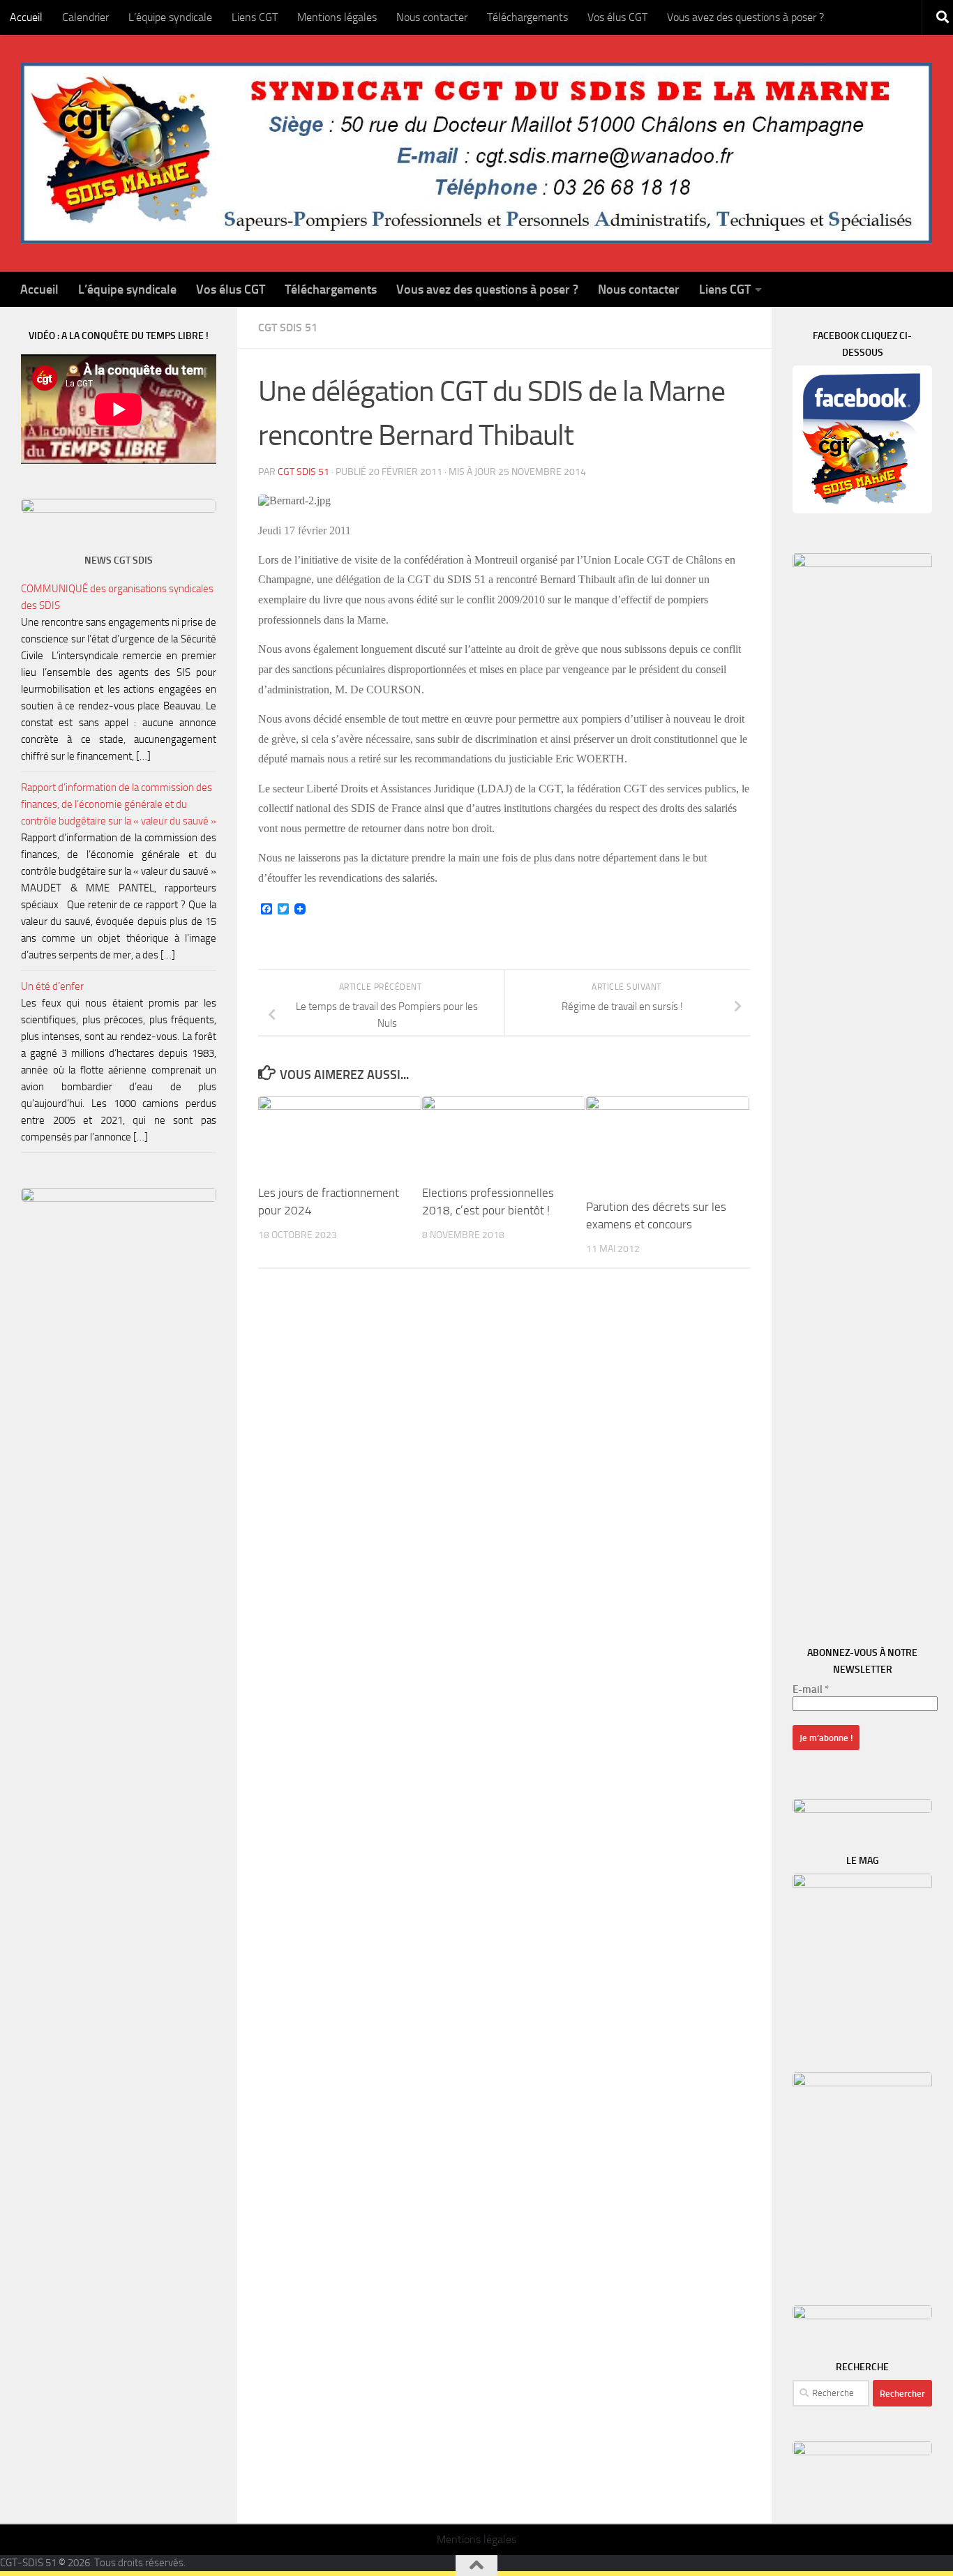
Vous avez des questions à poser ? (745, 17)
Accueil (26, 17)
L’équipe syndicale (170, 17)
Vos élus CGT (617, 17)
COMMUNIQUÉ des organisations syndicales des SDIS (117, 597)
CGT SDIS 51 (288, 327)
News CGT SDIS (119, 560)
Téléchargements (527, 17)
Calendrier (85, 17)
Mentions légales (337, 17)
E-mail (811, 1689)
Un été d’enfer (52, 986)
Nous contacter (432, 17)
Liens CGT (255, 17)
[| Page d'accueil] (476, 153)
